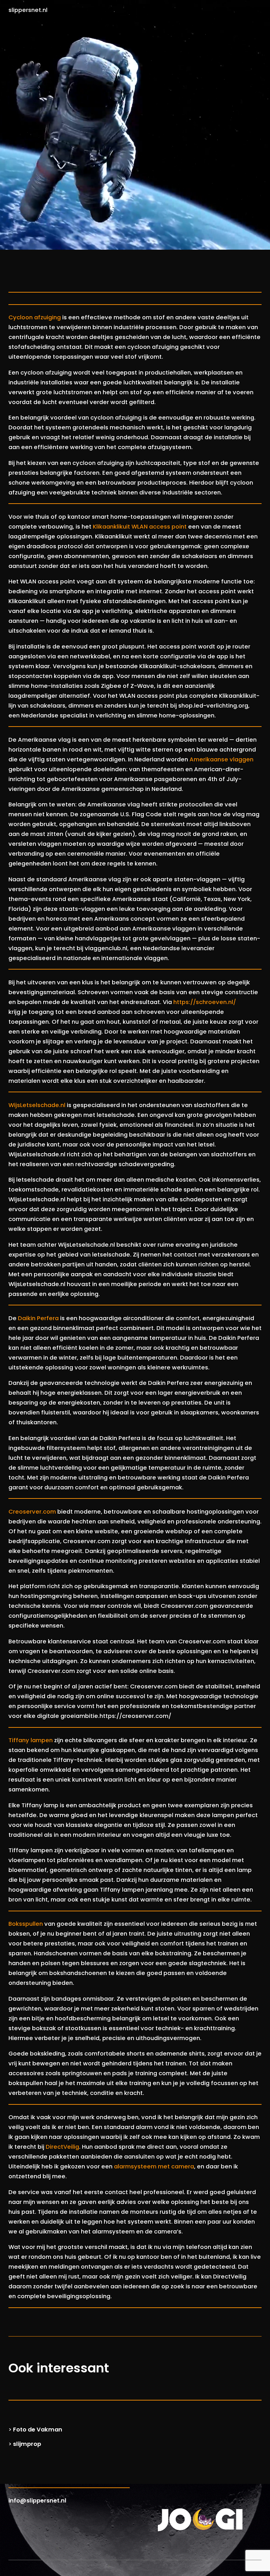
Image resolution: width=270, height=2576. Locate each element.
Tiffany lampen (31, 1740)
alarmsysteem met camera (154, 2166)
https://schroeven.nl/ (205, 1002)
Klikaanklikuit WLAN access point (140, 527)
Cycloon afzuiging (35, 317)
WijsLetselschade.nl (37, 1105)
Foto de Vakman (38, 2430)
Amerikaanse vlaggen (221, 759)
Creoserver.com (32, 1512)
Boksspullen (26, 1924)
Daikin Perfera (38, 1318)
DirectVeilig (62, 2147)
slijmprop (27, 2444)
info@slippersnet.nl (37, 2501)
